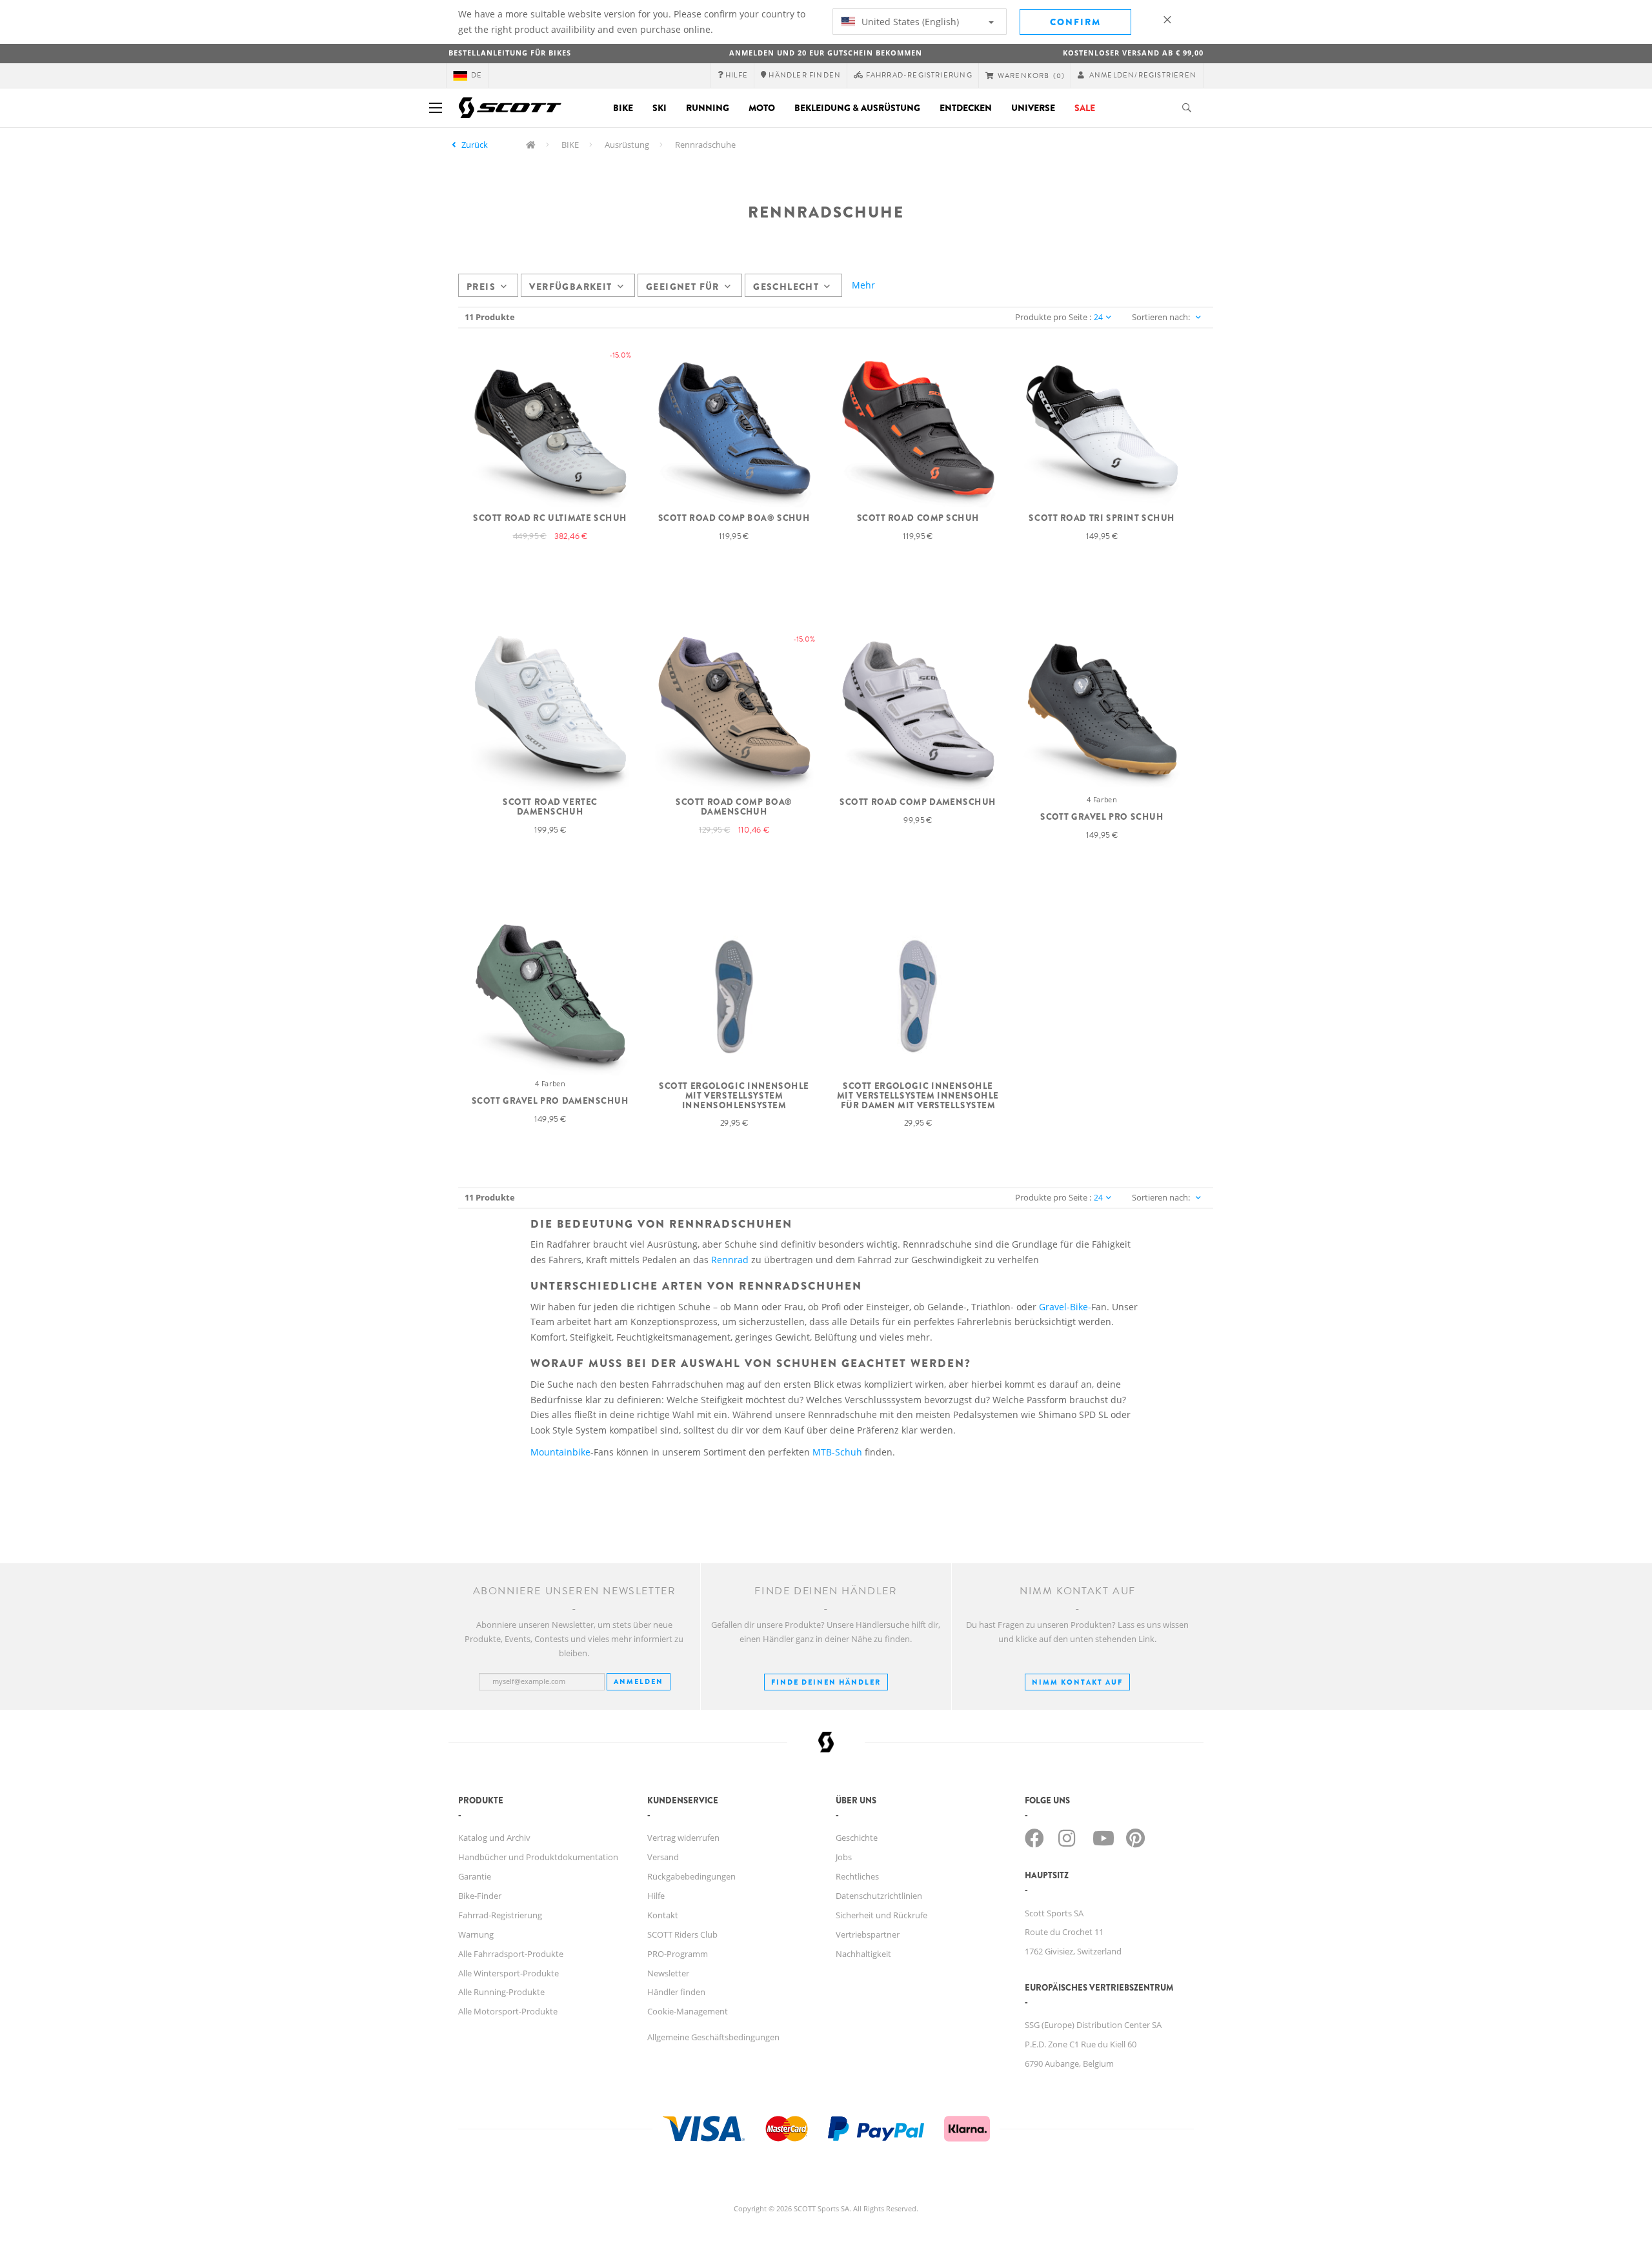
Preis (481, 287)
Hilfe (656, 1896)
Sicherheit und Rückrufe (881, 1915)
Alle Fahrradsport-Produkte (511, 1954)
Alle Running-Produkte (501, 1992)
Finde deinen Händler (826, 1682)
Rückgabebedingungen (691, 1876)
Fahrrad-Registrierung (500, 1915)
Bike (623, 108)
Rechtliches (857, 1876)
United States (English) (909, 22)
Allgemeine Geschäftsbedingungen (713, 2037)
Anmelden (639, 1681)
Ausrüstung (627, 145)
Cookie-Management (688, 2011)
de (477, 75)
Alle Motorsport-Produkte (508, 2011)
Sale (1085, 108)
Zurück (475, 145)
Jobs (844, 1857)
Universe (1033, 108)
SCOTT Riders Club (682, 1934)
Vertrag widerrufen (683, 1838)
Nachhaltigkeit (863, 1954)
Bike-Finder (480, 1896)
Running (708, 108)
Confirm (1075, 22)
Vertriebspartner (868, 1934)
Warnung (476, 1934)
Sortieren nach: (1161, 317)
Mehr (863, 285)
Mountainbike (560, 1452)
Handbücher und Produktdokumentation (538, 1857)
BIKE (570, 145)
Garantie (475, 1876)
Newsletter (668, 1973)
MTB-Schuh (837, 1452)
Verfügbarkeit (570, 287)
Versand (663, 1857)
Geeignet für (683, 287)
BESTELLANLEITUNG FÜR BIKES (510, 53)
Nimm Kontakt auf (1077, 1682)
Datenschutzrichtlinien (879, 1896)
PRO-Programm (678, 1954)
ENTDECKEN (966, 108)
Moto (762, 108)
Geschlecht (786, 287)
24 (1098, 317)
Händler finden (676, 1992)
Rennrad (730, 1260)
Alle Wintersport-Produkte (509, 1973)
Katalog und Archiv (494, 1838)
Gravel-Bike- (1065, 1307)
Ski (660, 108)
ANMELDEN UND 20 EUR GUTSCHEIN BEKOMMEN (826, 53)
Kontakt (663, 1915)
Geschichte (857, 1838)
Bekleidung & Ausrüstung (857, 108)
